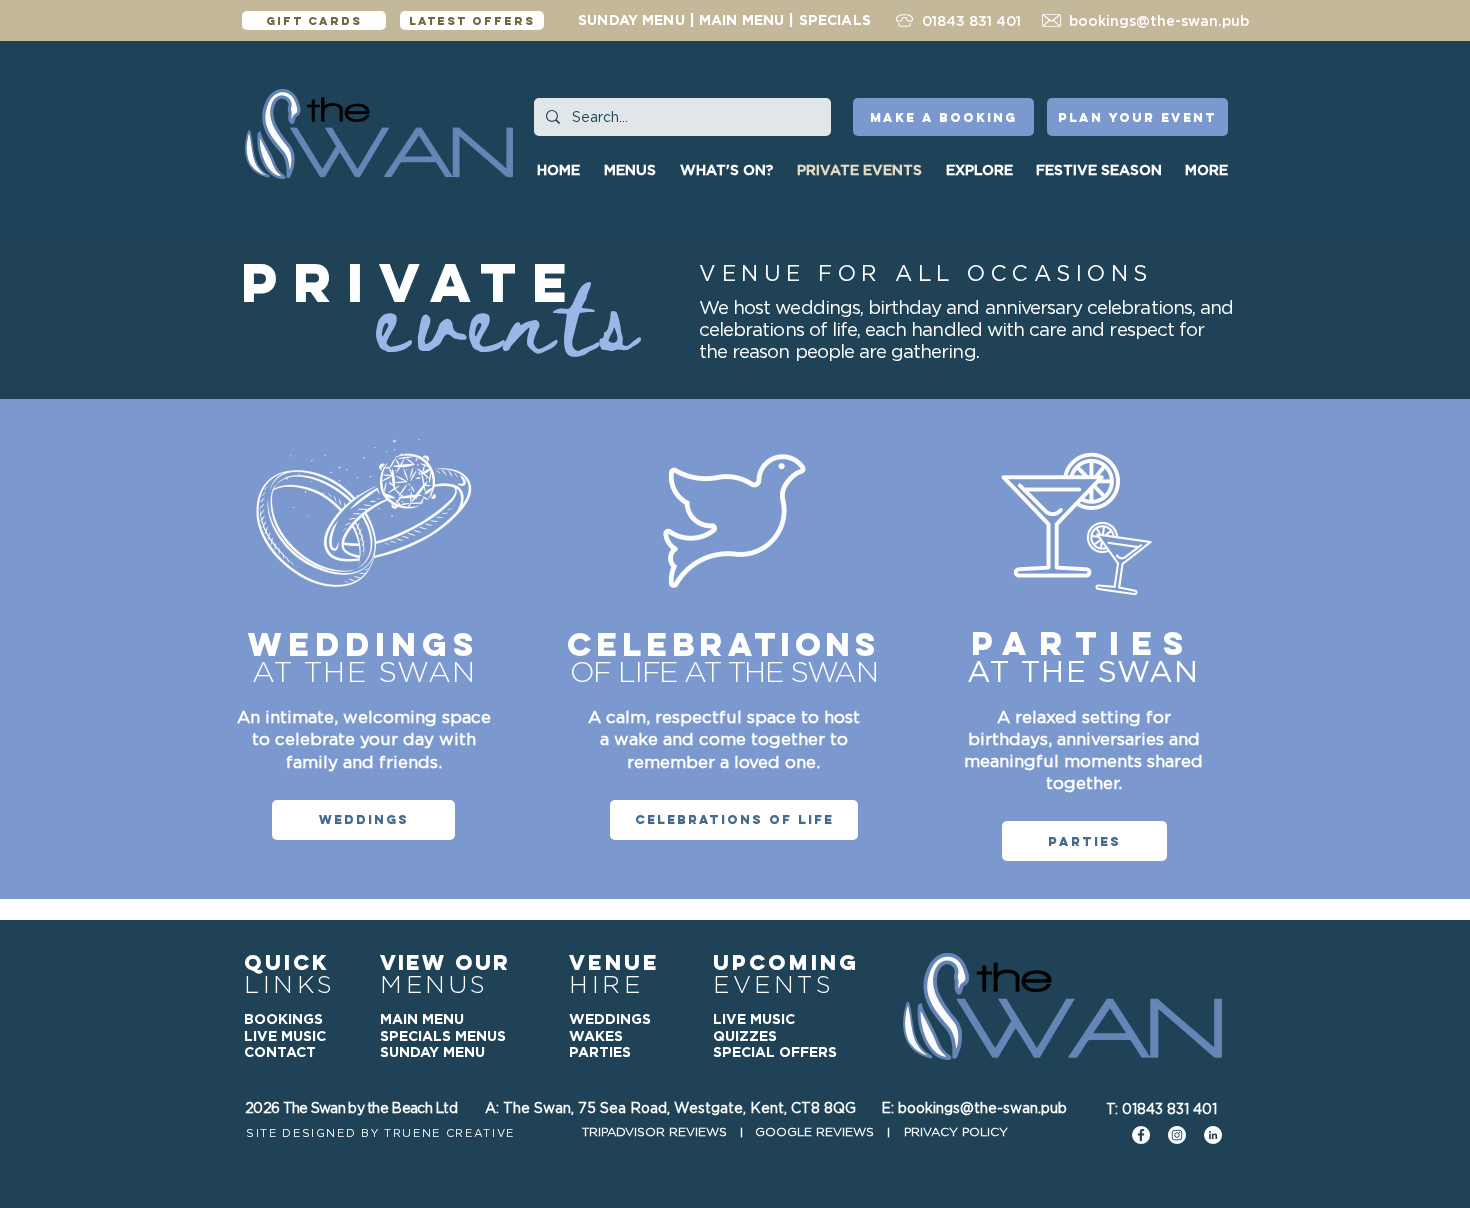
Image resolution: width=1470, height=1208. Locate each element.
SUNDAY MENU (631, 20)
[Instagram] (1177, 1135)
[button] (981, 170)
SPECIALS (835, 20)
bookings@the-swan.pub (1159, 21)
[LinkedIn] (1213, 1135)
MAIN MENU (741, 20)
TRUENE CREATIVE (449, 1133)
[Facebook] (1141, 1135)
